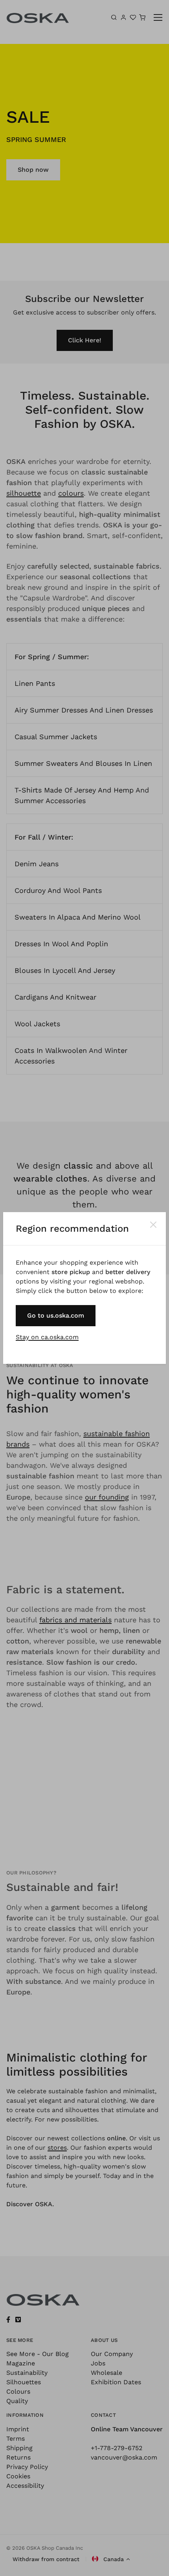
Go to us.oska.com (56, 1315)
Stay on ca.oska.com (47, 1337)
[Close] (153, 1225)
